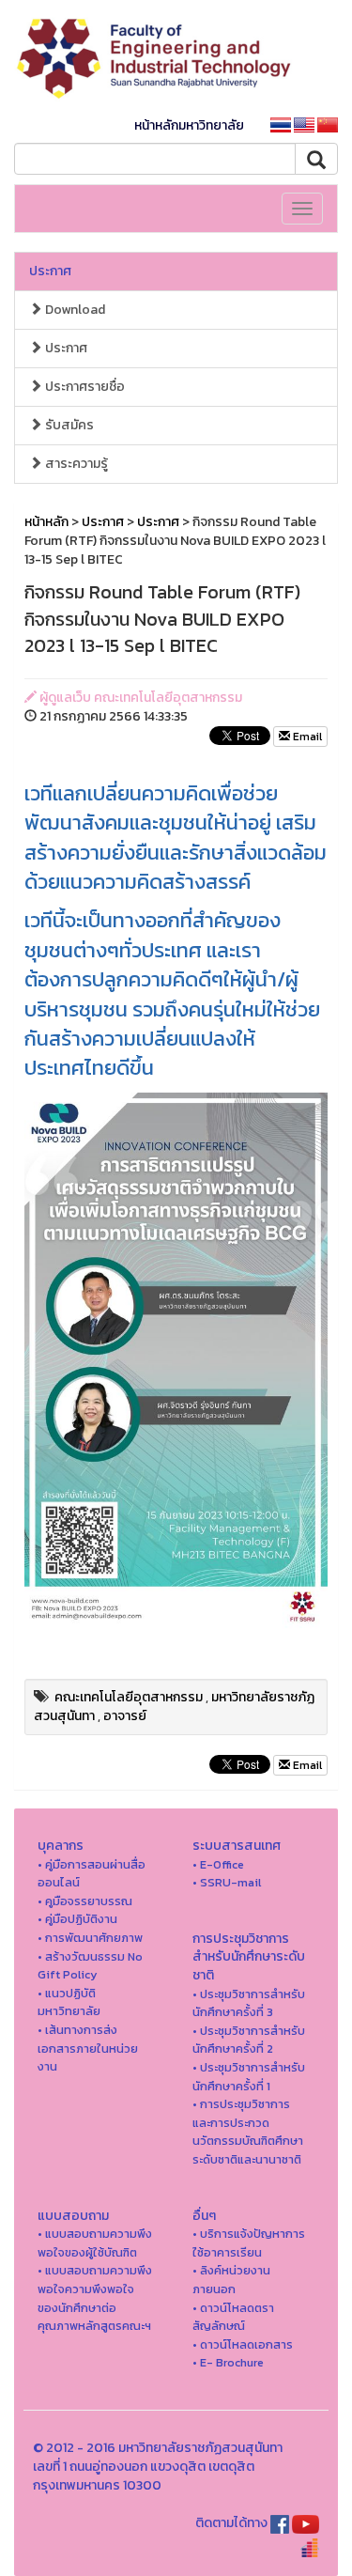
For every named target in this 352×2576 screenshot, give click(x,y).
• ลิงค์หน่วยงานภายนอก (231, 2280)
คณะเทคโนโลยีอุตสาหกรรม (129, 1697)
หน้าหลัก (46, 522)
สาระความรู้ (75, 464)
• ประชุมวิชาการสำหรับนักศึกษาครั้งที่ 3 (249, 2003)
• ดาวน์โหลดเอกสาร (243, 2344)
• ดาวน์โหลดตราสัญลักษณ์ (233, 2317)
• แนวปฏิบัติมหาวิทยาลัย (69, 2002)
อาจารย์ (125, 1716)
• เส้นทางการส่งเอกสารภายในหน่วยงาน (88, 2048)
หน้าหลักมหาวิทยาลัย (189, 125)
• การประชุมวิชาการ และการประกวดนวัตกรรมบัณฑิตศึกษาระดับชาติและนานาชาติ (248, 2132)
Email (306, 737)
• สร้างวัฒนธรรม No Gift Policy (90, 1966)
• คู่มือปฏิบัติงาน (77, 1919)
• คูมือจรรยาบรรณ (85, 1901)
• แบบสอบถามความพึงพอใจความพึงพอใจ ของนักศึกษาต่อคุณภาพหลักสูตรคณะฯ (95, 2298)
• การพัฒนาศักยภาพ (90, 1938)
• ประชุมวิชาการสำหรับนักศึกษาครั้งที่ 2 (249, 2040)
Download (74, 310)
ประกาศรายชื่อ (84, 387)
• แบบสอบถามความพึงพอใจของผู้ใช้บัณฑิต (95, 2243)
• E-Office (218, 1864)
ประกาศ (50, 271)
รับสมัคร (68, 425)
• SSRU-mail (227, 1882)
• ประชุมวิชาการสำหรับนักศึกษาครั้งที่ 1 (249, 2077)
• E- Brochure (228, 2362)
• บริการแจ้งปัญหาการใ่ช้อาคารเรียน (249, 2243)
